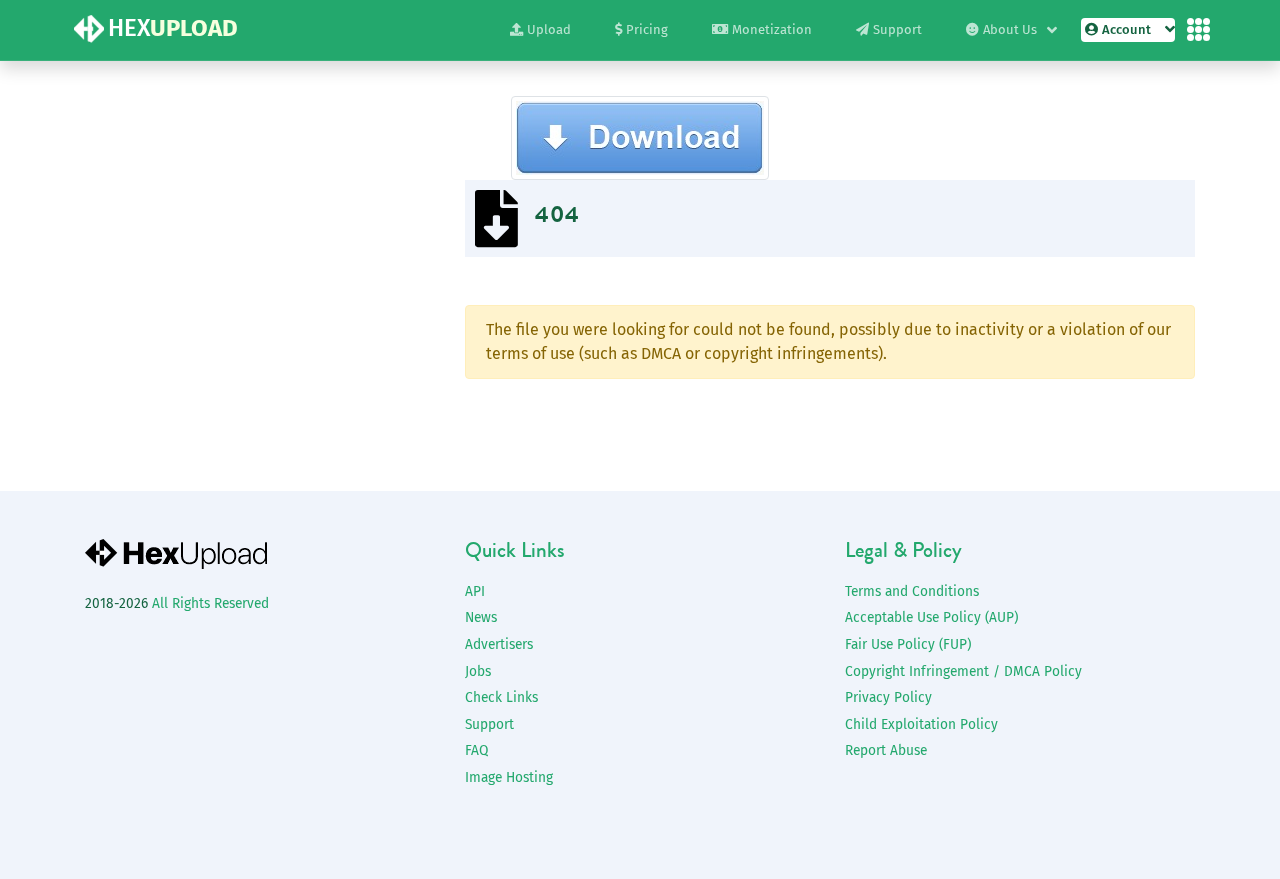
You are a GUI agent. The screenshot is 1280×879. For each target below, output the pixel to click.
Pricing (647, 29)
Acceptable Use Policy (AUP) (931, 617)
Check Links (501, 697)
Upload (549, 29)
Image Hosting (509, 777)
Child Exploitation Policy (921, 724)
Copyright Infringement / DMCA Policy (963, 671)
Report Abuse (886, 750)
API (475, 591)
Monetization (772, 29)
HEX (173, 28)
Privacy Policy (888, 697)
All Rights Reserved (210, 603)
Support (897, 29)
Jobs (478, 671)
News (481, 617)
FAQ (476, 750)
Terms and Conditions (912, 591)
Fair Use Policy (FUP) (908, 644)
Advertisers (499, 644)
